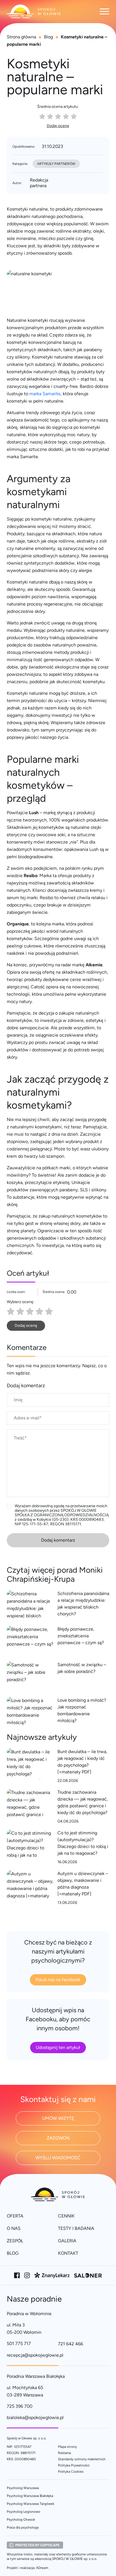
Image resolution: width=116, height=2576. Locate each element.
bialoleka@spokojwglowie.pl (35, 2417)
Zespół (15, 2241)
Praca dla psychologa (23, 2527)
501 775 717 (19, 2344)
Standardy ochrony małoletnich (82, 2459)
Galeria (67, 2241)
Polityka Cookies (71, 2472)
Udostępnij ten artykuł (58, 2047)
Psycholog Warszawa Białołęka (30, 2496)
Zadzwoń (58, 2138)
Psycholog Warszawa (23, 2488)
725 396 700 (20, 2406)
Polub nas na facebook (58, 1980)
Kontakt (68, 2253)
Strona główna (21, 37)
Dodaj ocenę (58, 126)
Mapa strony (67, 2447)
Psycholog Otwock (21, 2520)
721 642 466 (71, 2344)
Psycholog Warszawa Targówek (31, 2504)
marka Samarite (45, 394)
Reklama (64, 2453)
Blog (48, 37)
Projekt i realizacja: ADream (27, 2568)
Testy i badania (76, 2228)
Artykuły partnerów (56, 164)
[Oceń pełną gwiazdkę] (11, 1311)
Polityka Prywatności (74, 2465)
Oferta (15, 2216)
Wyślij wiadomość (58, 2158)
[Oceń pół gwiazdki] (18, 1311)
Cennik (66, 2216)
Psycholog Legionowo (24, 2512)
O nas (14, 2228)
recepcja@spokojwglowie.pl (35, 2355)
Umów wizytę (58, 2118)
